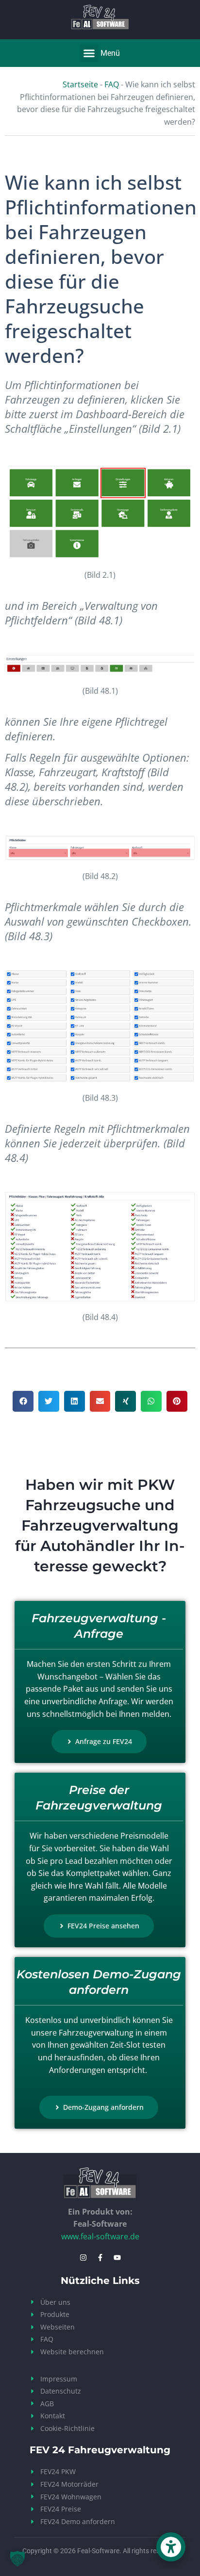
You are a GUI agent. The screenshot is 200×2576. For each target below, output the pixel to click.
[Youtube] (117, 2258)
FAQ (112, 84)
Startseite (80, 84)
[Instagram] (83, 2258)
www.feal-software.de (100, 2236)
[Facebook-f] (100, 2258)
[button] (89, 53)
